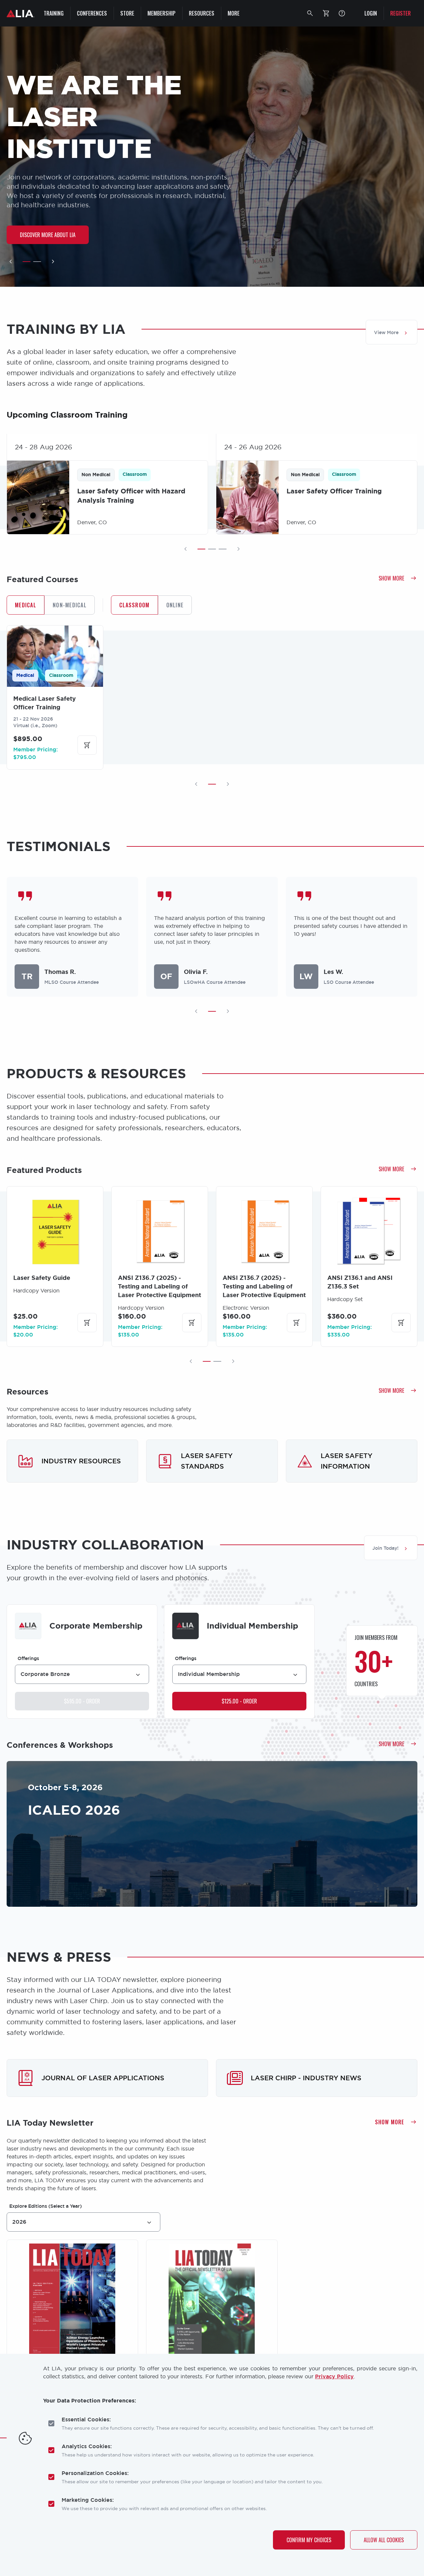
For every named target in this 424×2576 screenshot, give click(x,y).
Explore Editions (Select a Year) (46, 2206)
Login (371, 13)
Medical (26, 605)
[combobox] (83, 2222)
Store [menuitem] (127, 13)
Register (400, 13)
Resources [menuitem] (202, 13)
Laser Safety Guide (42, 1278)
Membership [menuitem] (161, 13)
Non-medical (70, 605)
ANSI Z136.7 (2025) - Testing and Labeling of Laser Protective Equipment (159, 1287)
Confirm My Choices (309, 2540)
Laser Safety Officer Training (334, 491)
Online (175, 605)
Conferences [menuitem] (92, 13)
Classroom (134, 605)
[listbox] (82, 1674)
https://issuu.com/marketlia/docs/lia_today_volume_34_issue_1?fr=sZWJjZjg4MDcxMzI (212, 2316)
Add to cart (87, 745)
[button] (310, 13)
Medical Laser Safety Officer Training (45, 703)
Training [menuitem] (54, 13)
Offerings (28, 1658)
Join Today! (385, 1548)
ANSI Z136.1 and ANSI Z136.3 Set (360, 1282)
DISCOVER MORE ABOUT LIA (48, 235)
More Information (241, 1878)
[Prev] (11, 262)
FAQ (342, 13)
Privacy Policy (334, 2376)
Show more (391, 578)
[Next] (53, 262)
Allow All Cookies (384, 2540)
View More (386, 332)
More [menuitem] (234, 13)
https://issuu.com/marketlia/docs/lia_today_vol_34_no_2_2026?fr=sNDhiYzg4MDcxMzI (72, 2316)
